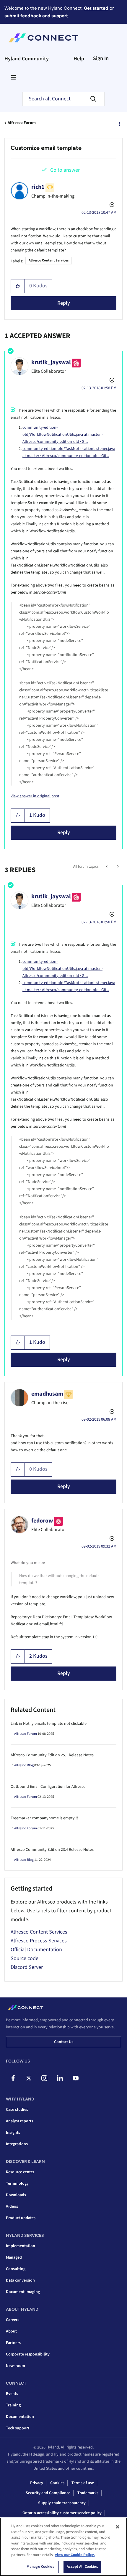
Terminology (17, 2184)
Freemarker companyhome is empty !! (44, 1818)
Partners (13, 2343)
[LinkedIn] (60, 2078)
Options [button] (119, 123)
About (11, 2331)
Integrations (17, 2144)
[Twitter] (29, 2078)
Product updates (21, 2218)
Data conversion (20, 2280)
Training (13, 2405)
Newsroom (16, 2366)
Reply (64, 303)
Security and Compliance (48, 2493)
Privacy (37, 2483)
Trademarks (88, 2493)
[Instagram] (44, 2078)
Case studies (17, 2110)
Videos (12, 2206)
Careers (13, 2320)
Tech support (18, 2428)
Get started (96, 8)
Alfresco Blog (24, 1765)
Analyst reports (19, 2121)
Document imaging (23, 2292)
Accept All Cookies (82, 2567)
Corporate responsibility (28, 2354)
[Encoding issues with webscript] (117, 867)
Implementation (21, 2246)
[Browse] (13, 77)
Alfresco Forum (22, 123)
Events (12, 2394)
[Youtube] (76, 2078)
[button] (18, 286)
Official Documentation (36, 1950)
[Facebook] (13, 2078)
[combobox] (63, 99)
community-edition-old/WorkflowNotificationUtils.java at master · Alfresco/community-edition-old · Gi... (62, 435)
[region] (63, 2547)
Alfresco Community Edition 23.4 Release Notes (52, 1850)
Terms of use (83, 2483)
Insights (13, 2133)
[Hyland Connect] (44, 38)
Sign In (101, 58)
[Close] (118, 2527)
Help (79, 59)
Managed (14, 2257)
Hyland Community (27, 59)
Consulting (16, 2269)
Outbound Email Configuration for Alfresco (48, 1787)
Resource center (20, 2172)
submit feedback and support (36, 16)
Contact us (64, 2042)
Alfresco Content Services (49, 260)
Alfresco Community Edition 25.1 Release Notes (52, 1755)
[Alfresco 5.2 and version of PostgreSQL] (107, 867)
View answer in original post (35, 796)
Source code (25, 1958)
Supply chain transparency (62, 2503)
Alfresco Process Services (39, 1941)
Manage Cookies (40, 2567)
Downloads (16, 2195)
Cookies (57, 2483)
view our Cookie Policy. (75, 2555)
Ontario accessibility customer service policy (62, 2513)
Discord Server (27, 1967)
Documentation (20, 2417)
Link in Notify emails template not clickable (49, 1724)
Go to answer (65, 170)
